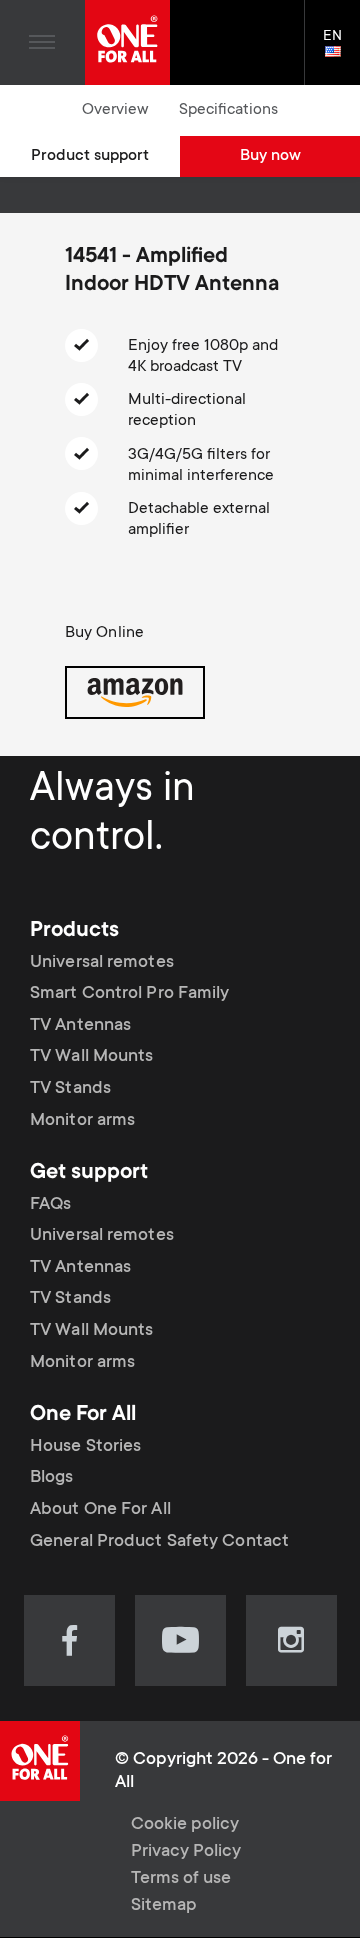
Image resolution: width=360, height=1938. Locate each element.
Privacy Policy (186, 1852)
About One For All (100, 1510)
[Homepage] (127, 42)
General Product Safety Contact (159, 1542)
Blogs (52, 1478)
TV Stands (70, 1089)
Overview (115, 110)
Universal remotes (102, 963)
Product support (90, 156)
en (341, 53)
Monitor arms (82, 1121)
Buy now (270, 156)
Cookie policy (185, 1825)
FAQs (50, 1205)
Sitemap (164, 1906)
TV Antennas (80, 1026)
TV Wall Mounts (91, 1057)
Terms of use (181, 1879)
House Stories (85, 1447)
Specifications (228, 110)
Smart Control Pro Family (129, 994)
